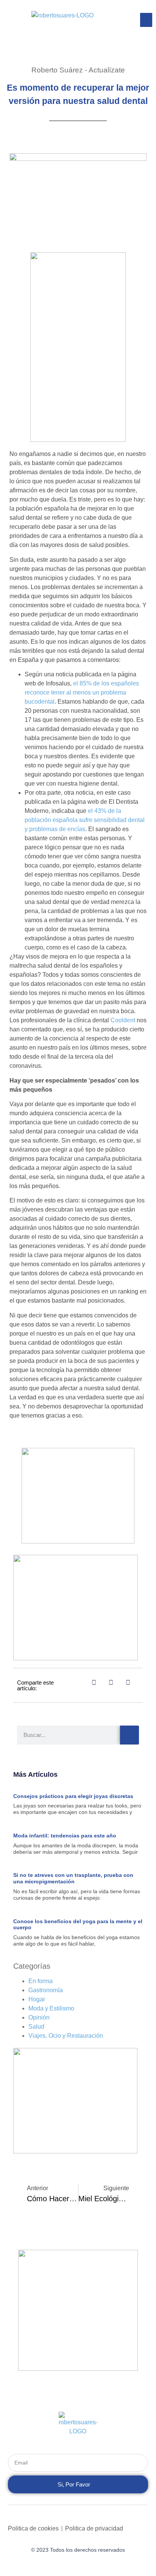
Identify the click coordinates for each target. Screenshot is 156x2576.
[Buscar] (129, 1735)
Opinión (39, 2017)
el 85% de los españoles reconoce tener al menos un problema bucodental (82, 692)
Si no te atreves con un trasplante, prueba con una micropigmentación (73, 1878)
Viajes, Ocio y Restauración (66, 2036)
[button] (146, 20)
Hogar (37, 1999)
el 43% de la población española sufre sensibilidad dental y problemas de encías (85, 820)
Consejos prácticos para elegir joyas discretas (75, 1796)
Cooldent (123, 1020)
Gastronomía (46, 1990)
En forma (41, 1981)
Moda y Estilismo (51, 2008)
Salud (36, 2027)
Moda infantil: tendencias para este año (65, 1836)
